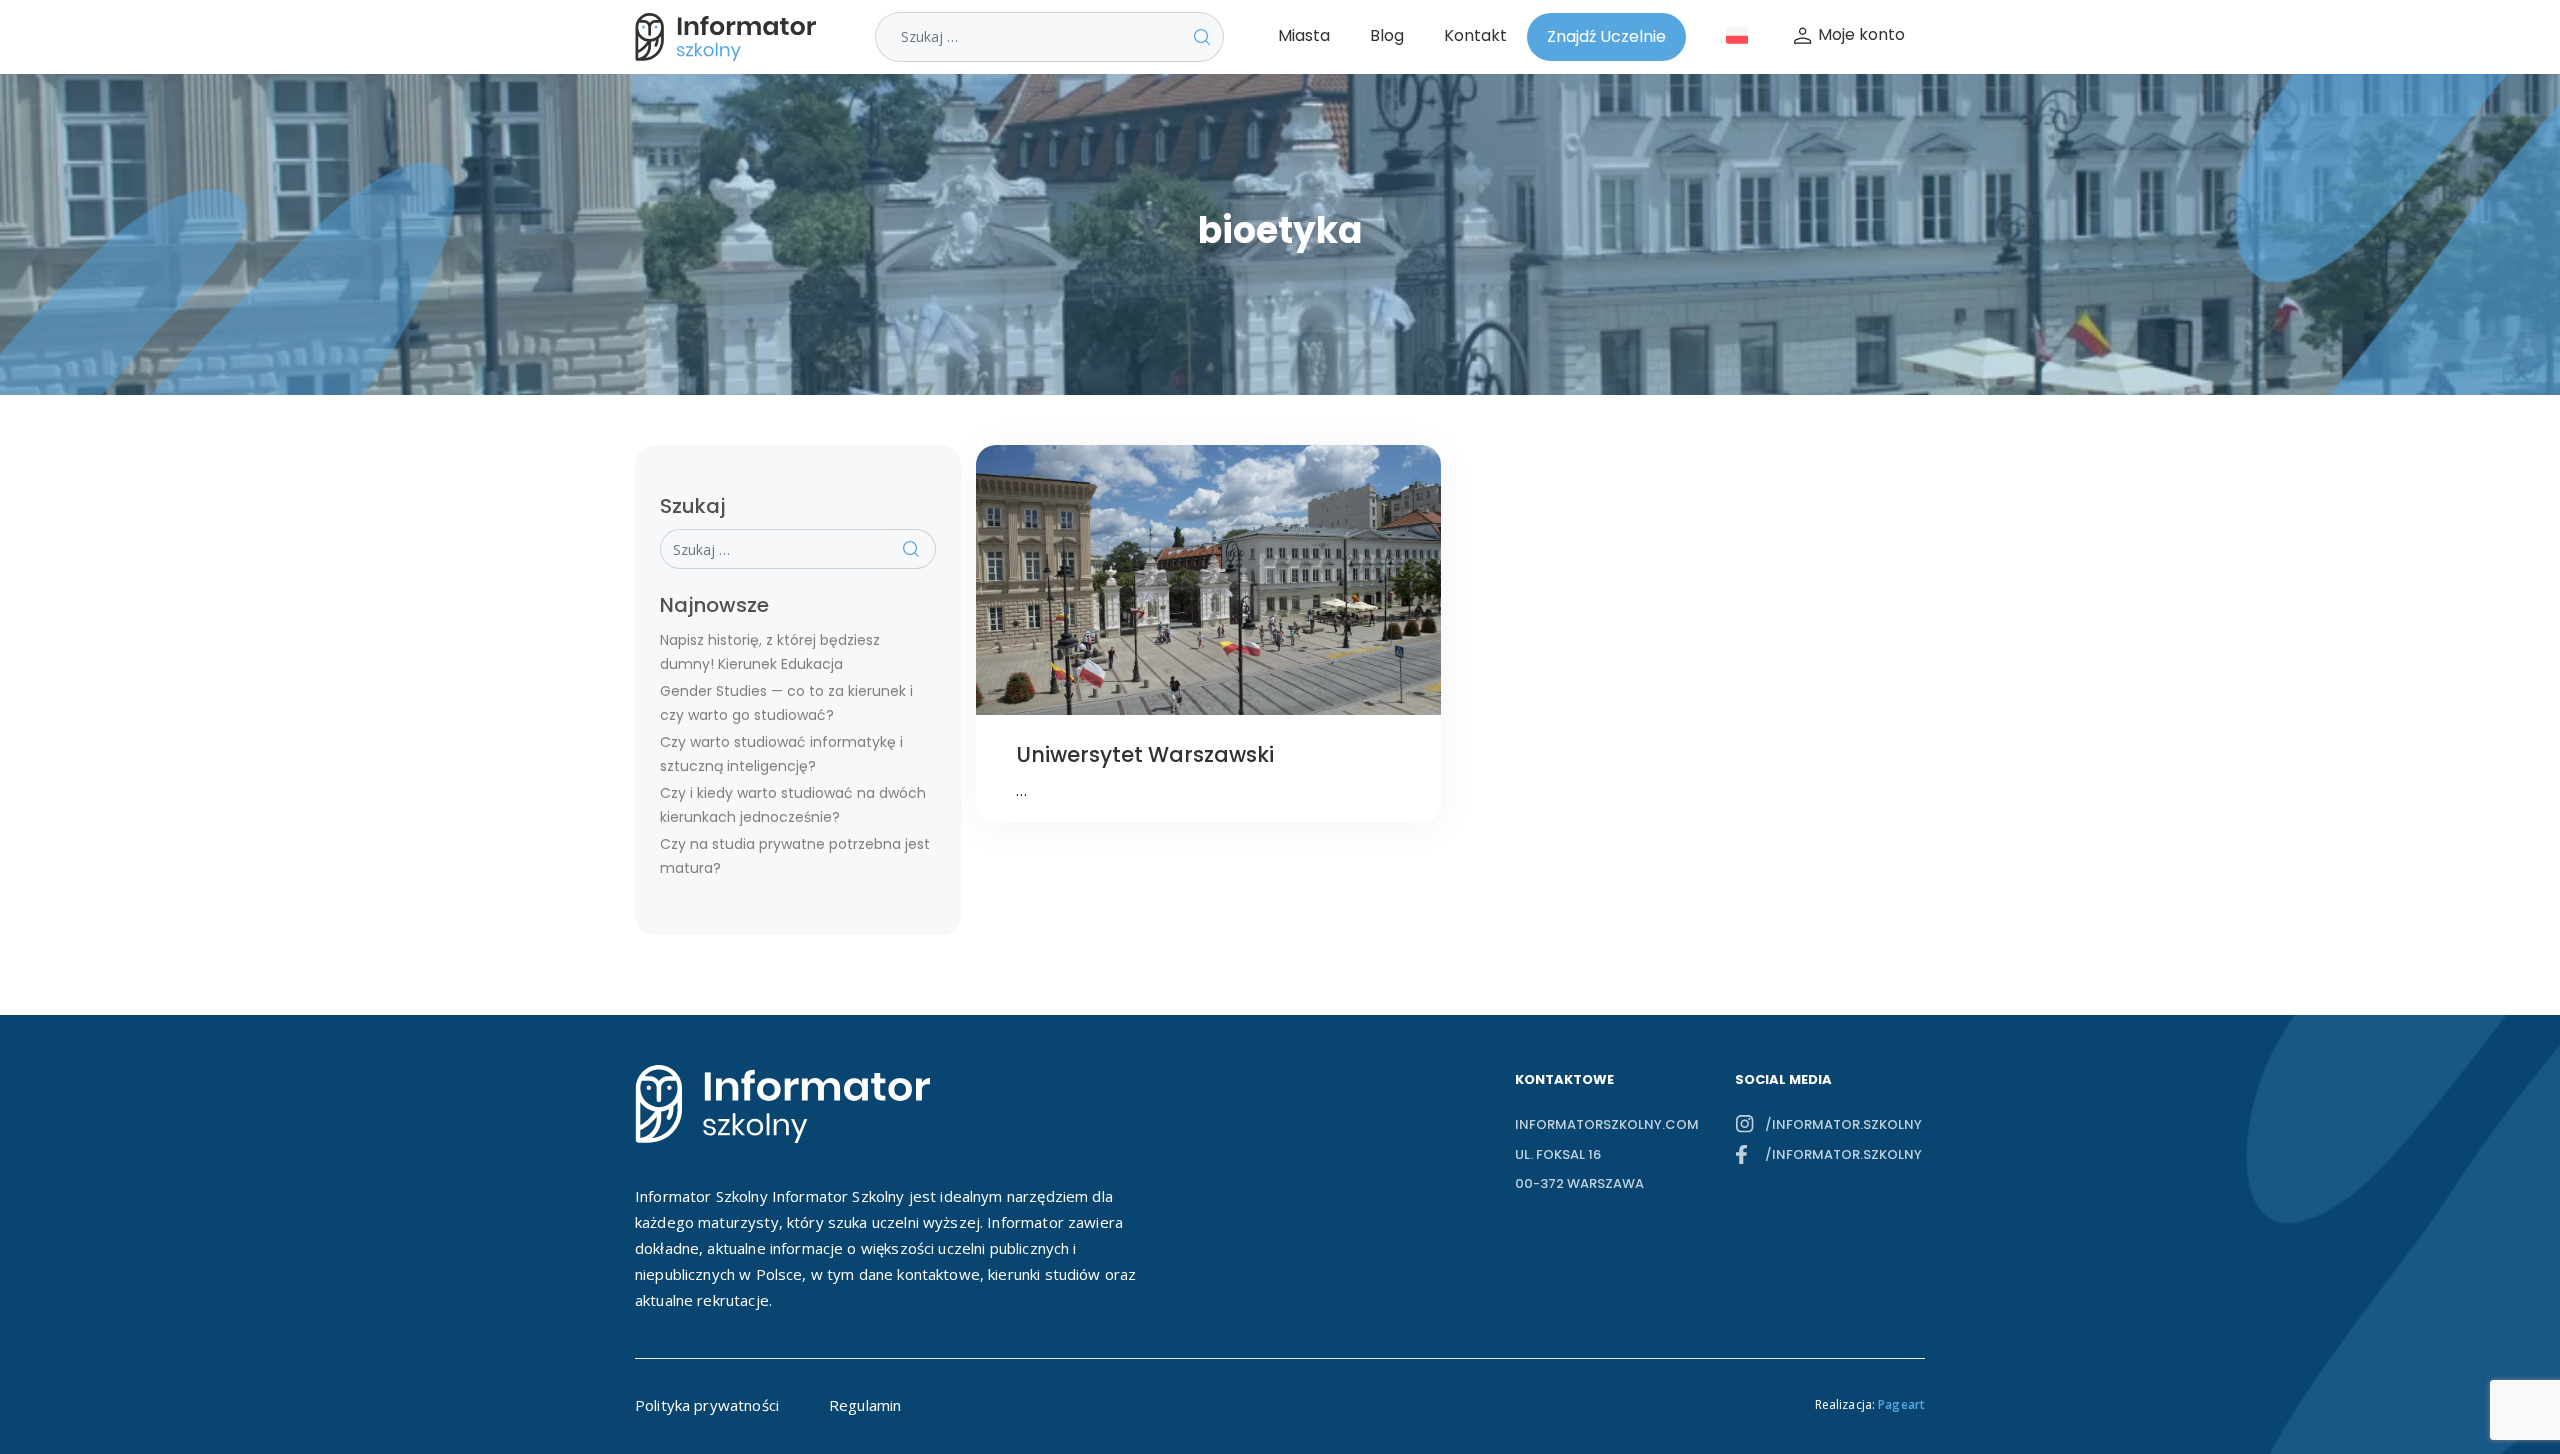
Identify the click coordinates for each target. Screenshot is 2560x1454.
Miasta (1304, 35)
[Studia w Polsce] (730, 37)
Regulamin (865, 1405)
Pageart (1901, 1404)
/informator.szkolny (1843, 1124)
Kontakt (1475, 35)
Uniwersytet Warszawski (1145, 754)
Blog (1387, 35)
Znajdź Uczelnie (1606, 36)
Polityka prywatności (707, 1405)
